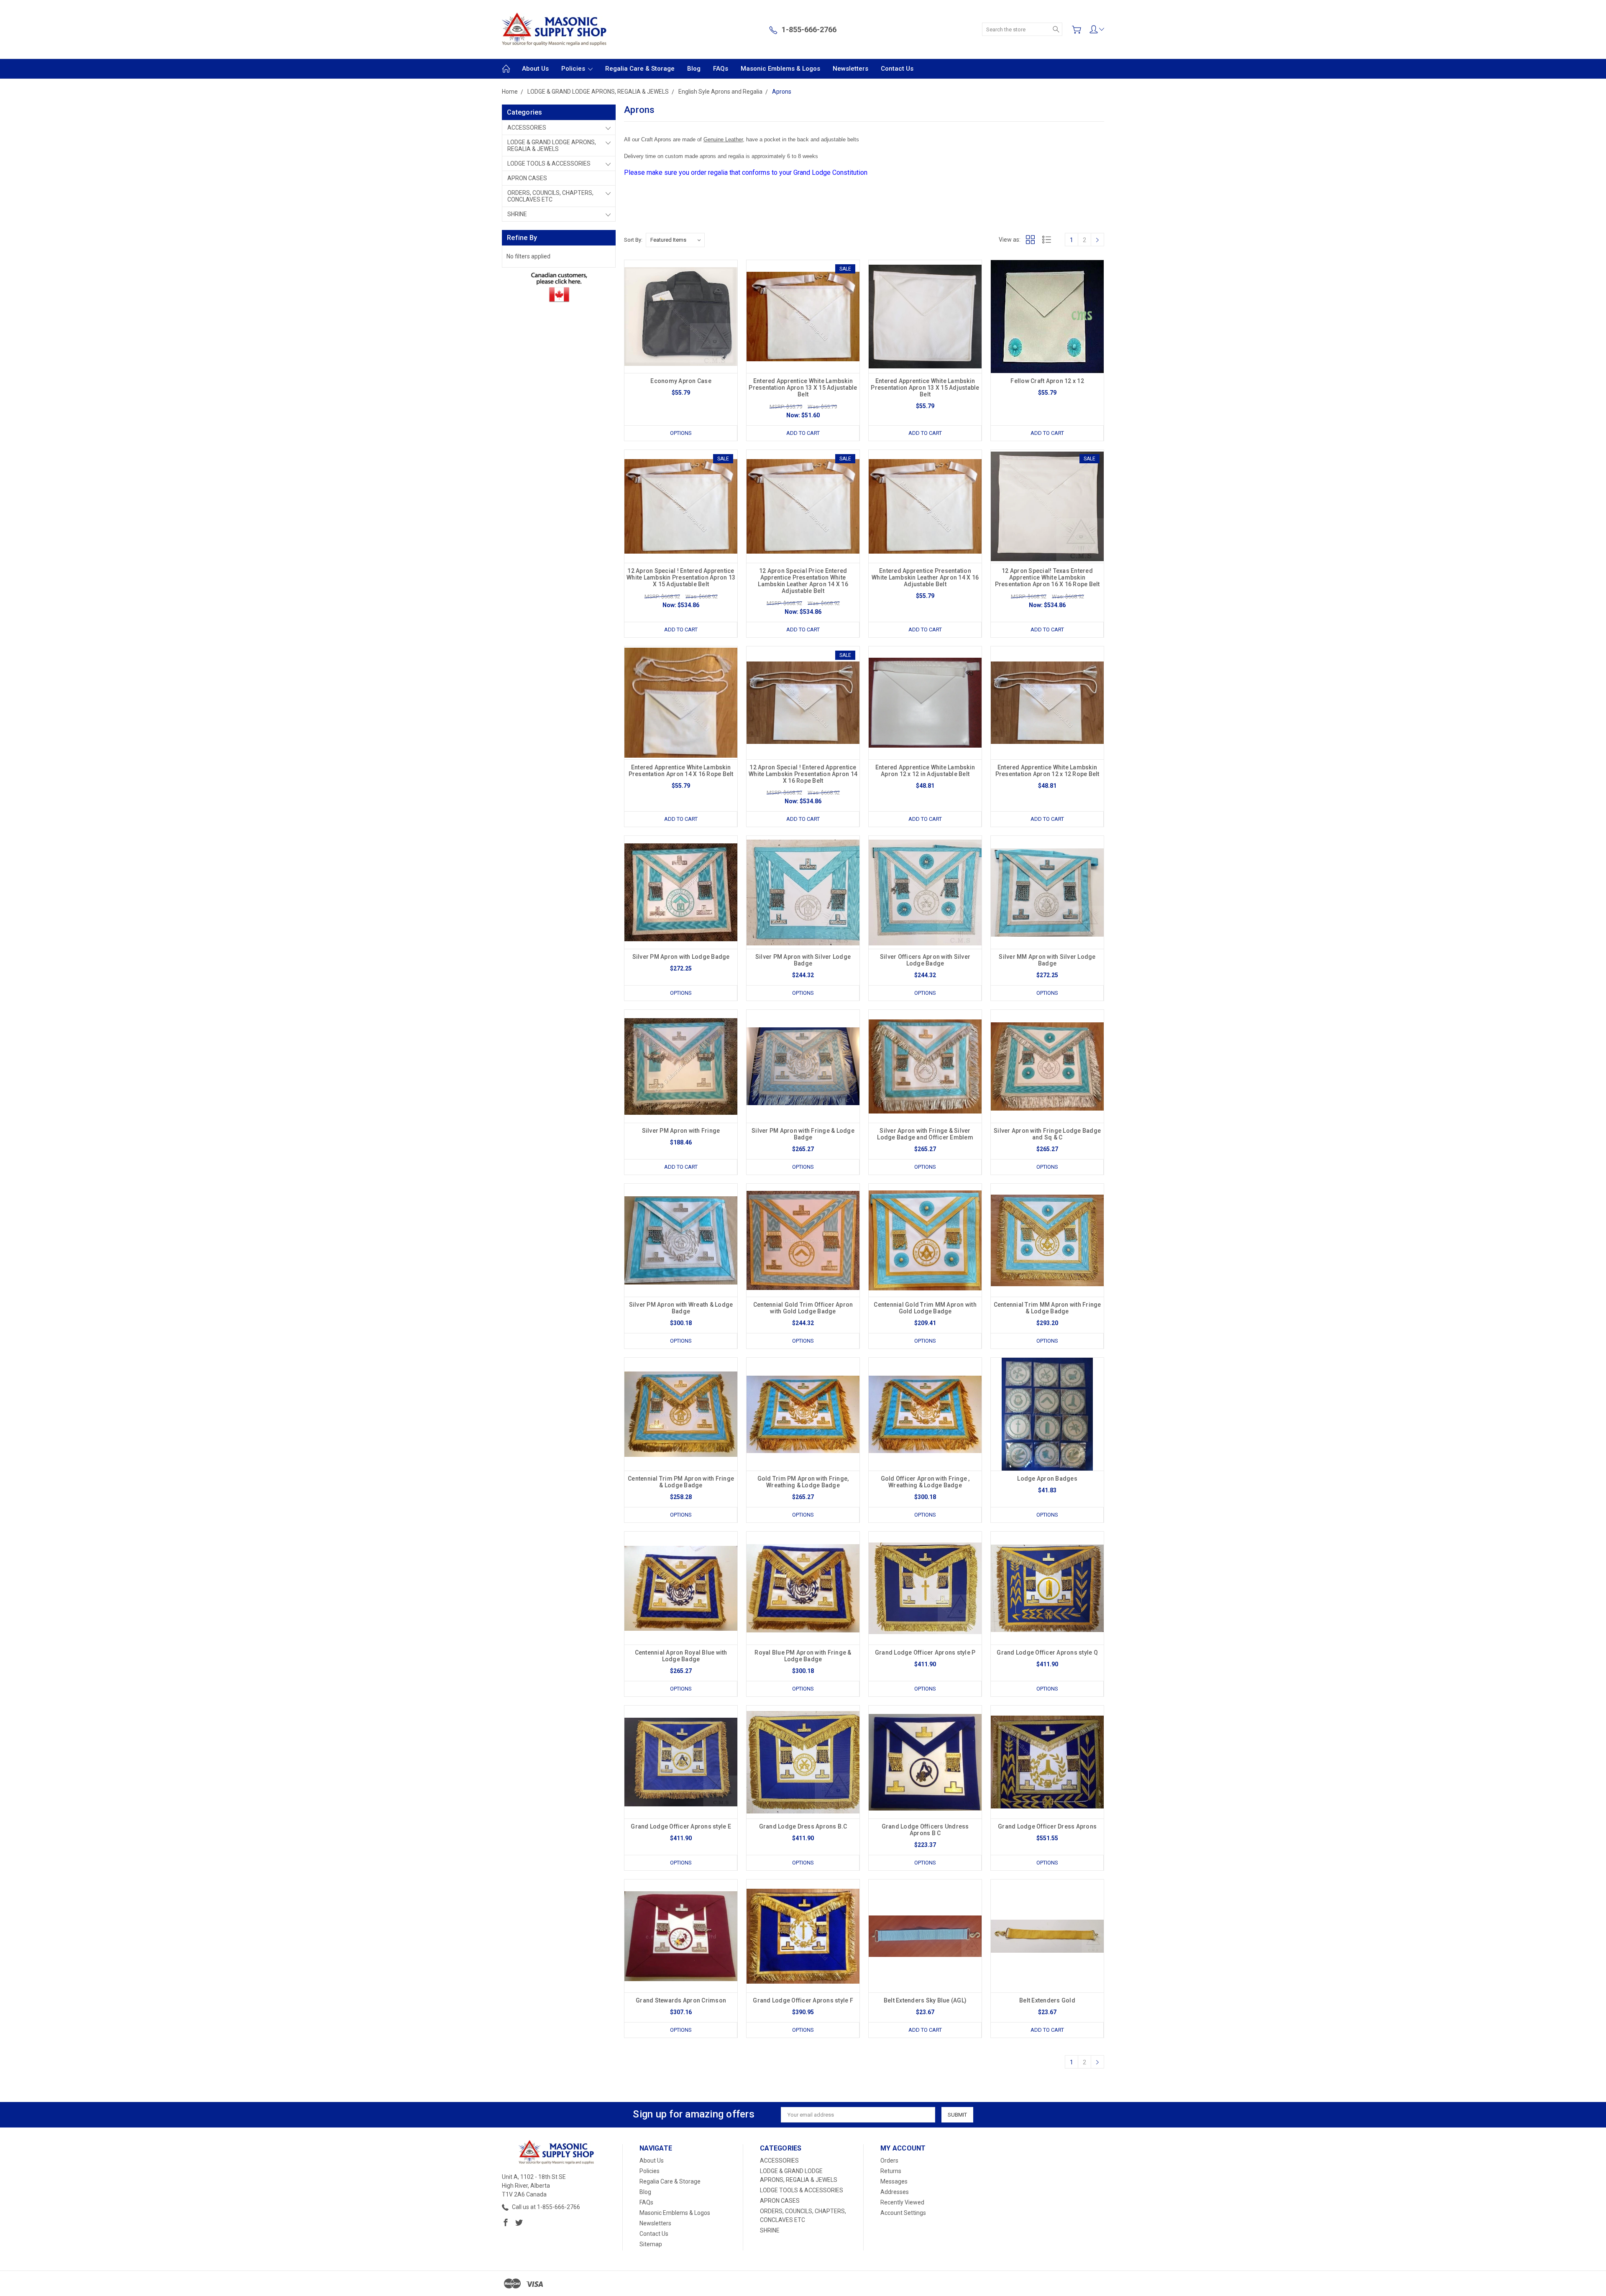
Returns (891, 2171)
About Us (535, 69)
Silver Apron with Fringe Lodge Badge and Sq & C (1047, 1134)
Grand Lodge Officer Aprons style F (803, 2000)
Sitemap (651, 2244)
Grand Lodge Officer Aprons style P (925, 1652)
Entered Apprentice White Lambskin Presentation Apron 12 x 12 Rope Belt (1047, 771)
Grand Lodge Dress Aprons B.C (803, 1826)
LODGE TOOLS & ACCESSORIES (549, 163)
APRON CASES (527, 178)
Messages (894, 2181)
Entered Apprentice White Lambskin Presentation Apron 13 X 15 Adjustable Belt (803, 388)
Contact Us (897, 69)
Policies (574, 69)
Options (681, 433)
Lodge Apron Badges (1047, 1479)
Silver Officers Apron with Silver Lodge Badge (925, 960)
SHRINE (517, 214)
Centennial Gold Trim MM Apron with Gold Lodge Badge (925, 1308)
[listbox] (675, 240)
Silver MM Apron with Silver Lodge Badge (1047, 960)
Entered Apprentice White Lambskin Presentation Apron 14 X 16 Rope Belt (681, 771)
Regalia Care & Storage (640, 69)
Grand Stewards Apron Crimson (681, 2000)
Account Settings (903, 2213)
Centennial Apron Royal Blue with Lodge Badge (681, 1656)
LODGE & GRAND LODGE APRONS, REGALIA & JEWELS (552, 146)
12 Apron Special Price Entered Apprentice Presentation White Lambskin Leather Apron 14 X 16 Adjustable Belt (803, 581)
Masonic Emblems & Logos (780, 69)
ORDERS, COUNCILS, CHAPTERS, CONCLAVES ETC (550, 196)
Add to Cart (803, 433)
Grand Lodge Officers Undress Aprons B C (925, 1830)
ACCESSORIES (527, 128)
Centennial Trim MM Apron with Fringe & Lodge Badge (1047, 1308)
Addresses (895, 2192)
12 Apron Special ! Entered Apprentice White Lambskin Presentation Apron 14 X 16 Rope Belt (803, 774)
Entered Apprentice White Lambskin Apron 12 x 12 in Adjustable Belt (925, 771)
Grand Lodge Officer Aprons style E (681, 1826)
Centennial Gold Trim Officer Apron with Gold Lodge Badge (803, 1308)
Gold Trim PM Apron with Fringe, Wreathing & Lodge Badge (803, 1482)
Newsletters (850, 69)
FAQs (721, 69)
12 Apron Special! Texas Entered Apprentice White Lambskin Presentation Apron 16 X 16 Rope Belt (1047, 577)
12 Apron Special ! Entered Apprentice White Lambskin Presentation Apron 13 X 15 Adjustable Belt (681, 577)
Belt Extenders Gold (1047, 2000)
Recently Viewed (902, 2202)
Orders (889, 2161)
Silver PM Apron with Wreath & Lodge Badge (681, 1308)
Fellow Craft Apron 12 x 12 (1047, 381)
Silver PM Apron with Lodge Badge (681, 957)
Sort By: (633, 240)
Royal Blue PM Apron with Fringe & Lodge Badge (803, 1656)
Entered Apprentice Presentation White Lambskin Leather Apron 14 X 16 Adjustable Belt (925, 577)
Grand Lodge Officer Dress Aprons (1047, 1826)
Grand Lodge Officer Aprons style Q (1047, 1652)
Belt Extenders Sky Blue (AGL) (925, 2000)
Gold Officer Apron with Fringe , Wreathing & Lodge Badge (925, 1482)
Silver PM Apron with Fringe (681, 1131)
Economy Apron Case (681, 381)
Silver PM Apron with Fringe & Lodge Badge (803, 1134)
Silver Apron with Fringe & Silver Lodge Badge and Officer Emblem (925, 1134)
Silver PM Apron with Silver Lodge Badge (803, 960)
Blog (694, 69)
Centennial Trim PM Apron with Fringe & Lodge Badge (681, 1482)
